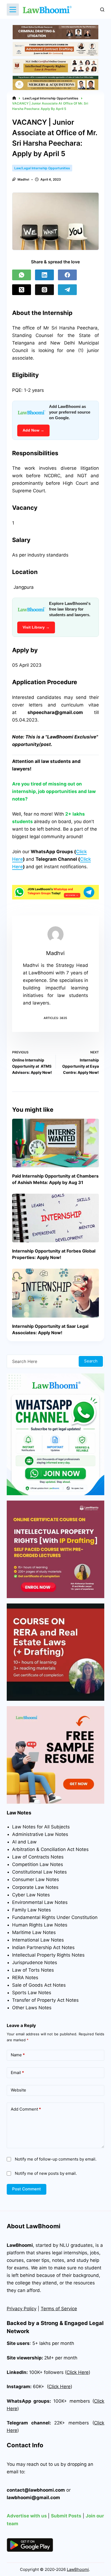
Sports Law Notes (32, 1993)
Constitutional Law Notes (39, 1872)
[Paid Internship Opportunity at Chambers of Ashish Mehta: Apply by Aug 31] (56, 1143)
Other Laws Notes (32, 2008)
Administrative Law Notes (40, 1834)
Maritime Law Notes (34, 1932)
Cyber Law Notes (31, 1895)
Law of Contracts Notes (38, 1857)
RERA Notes (25, 1978)
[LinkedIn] (44, 275)
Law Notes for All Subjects (41, 1827)
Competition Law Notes (38, 1864)
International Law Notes (38, 1940)
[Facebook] (67, 275)
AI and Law (24, 1842)
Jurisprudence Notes (35, 1963)
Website (18, 2090)
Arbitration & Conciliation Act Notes (50, 1849)
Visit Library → (36, 627)
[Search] (102, 10)
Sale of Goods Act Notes (39, 1985)
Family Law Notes (32, 1910)
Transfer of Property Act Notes (45, 2000)
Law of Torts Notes (33, 1970)
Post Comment (27, 2189)
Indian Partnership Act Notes (43, 1947)
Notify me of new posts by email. (46, 2173)
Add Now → (33, 430)
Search (91, 1361)
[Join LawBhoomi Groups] (56, 892)
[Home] (14, 98)
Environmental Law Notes (40, 1902)
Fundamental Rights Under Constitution (55, 1917)
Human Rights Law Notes (40, 1925)
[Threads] (44, 290)
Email (17, 2073)
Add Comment (26, 2109)
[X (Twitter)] (22, 290)
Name (18, 2055)
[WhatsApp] (22, 275)
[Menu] (13, 10)
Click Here (60, 2387)
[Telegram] (67, 290)
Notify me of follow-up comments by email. (56, 2159)
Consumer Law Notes (36, 1879)
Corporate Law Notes (35, 1887)
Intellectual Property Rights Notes (48, 1955)
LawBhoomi (20, 2245)
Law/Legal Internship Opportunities (42, 168)
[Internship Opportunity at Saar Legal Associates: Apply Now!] (56, 1293)
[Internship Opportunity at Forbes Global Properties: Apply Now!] (56, 1218)
